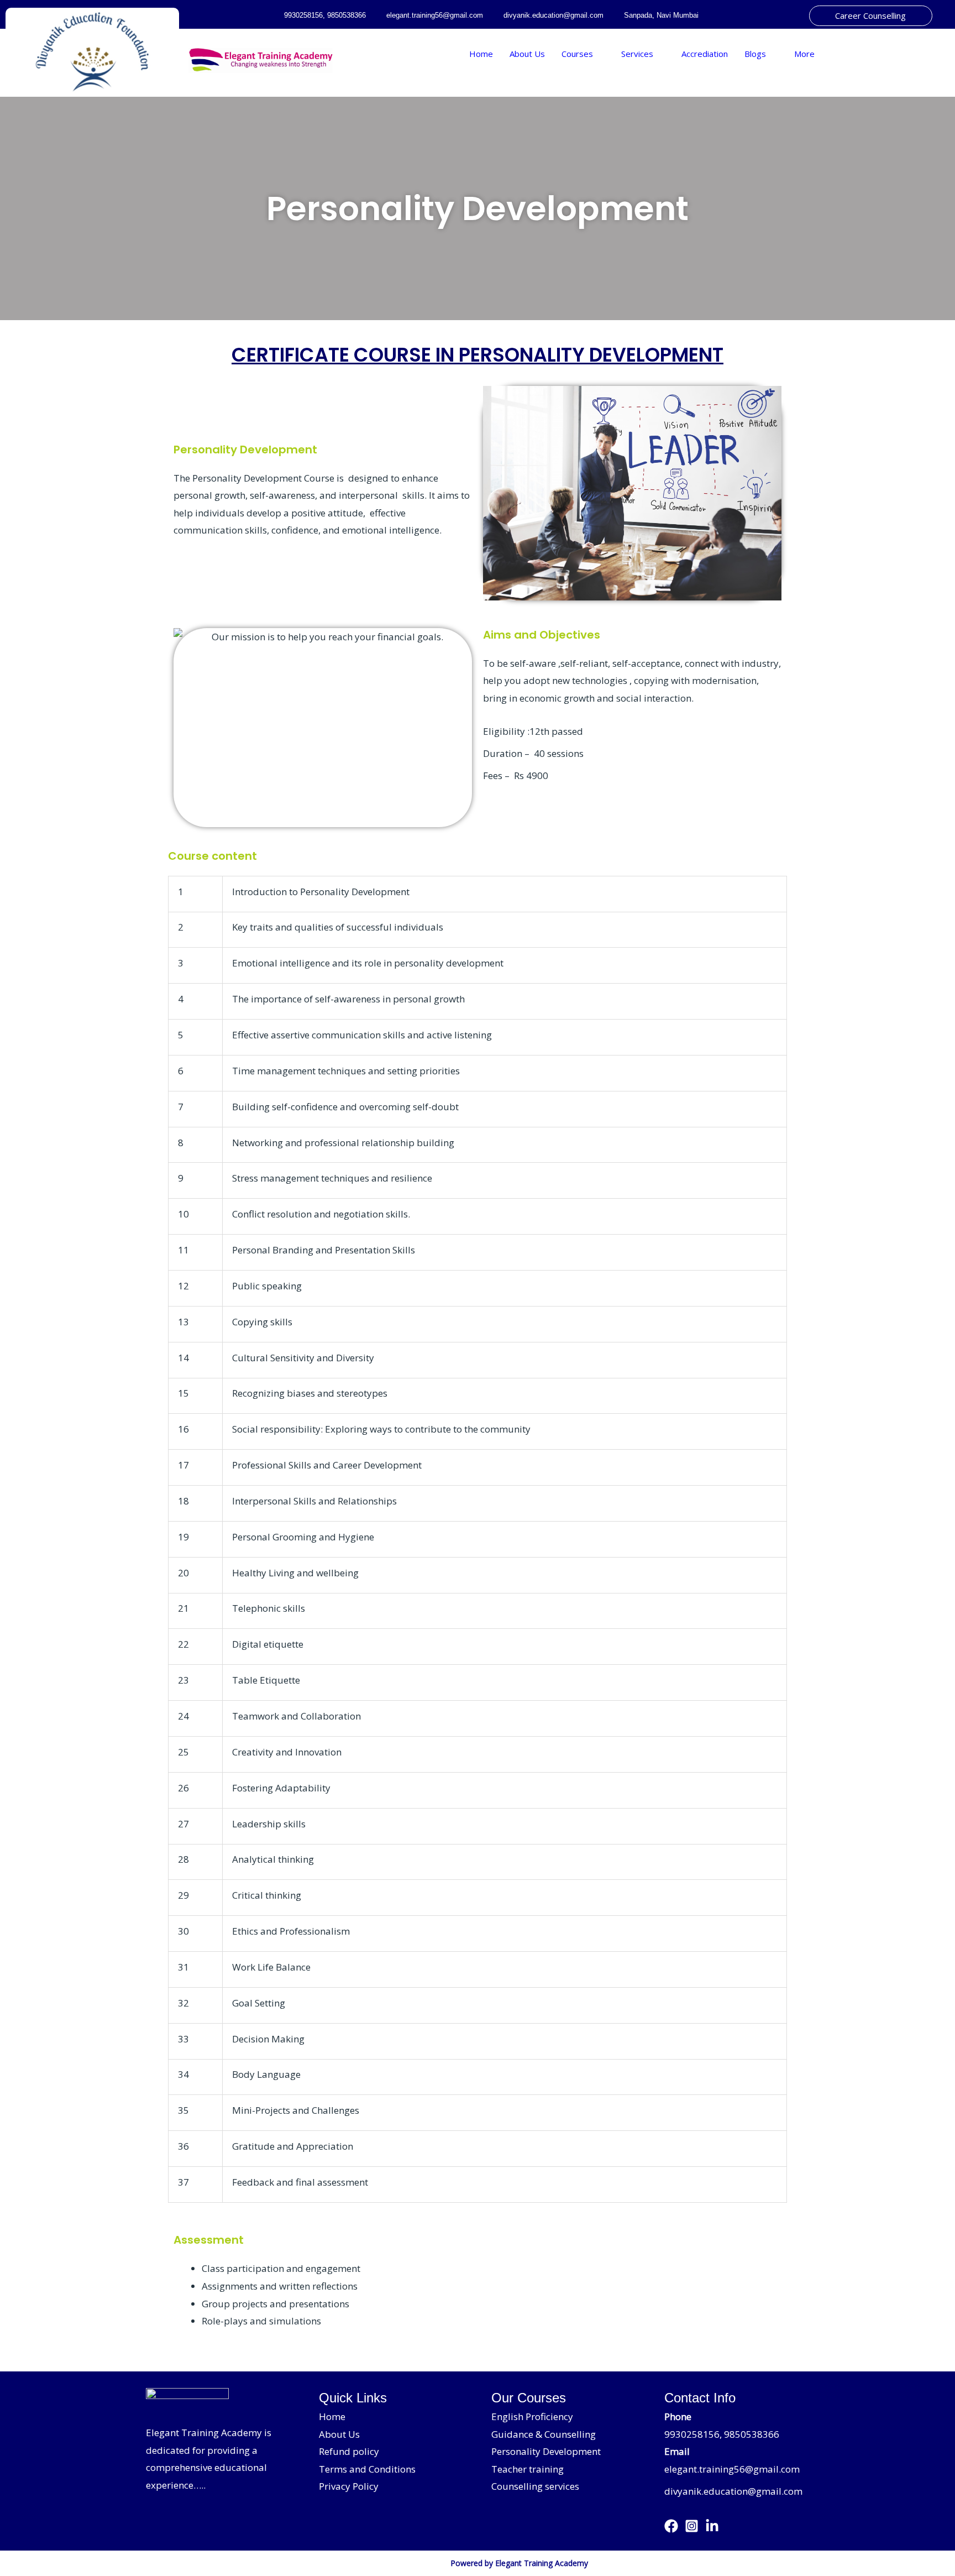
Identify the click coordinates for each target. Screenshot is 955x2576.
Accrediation (705, 54)
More (804, 54)
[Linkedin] (712, 2526)
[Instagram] (692, 2526)
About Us (527, 54)
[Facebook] (671, 2526)
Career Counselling (870, 15)
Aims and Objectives (542, 635)
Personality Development (478, 208)
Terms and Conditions (367, 2469)
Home (481, 54)
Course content (212, 856)
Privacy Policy (349, 2486)
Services (637, 54)
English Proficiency (532, 2416)
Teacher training (528, 2469)
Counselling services (535, 2486)
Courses (577, 54)
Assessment (209, 2240)
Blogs (755, 54)
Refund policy (349, 2451)
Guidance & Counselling (544, 2434)
